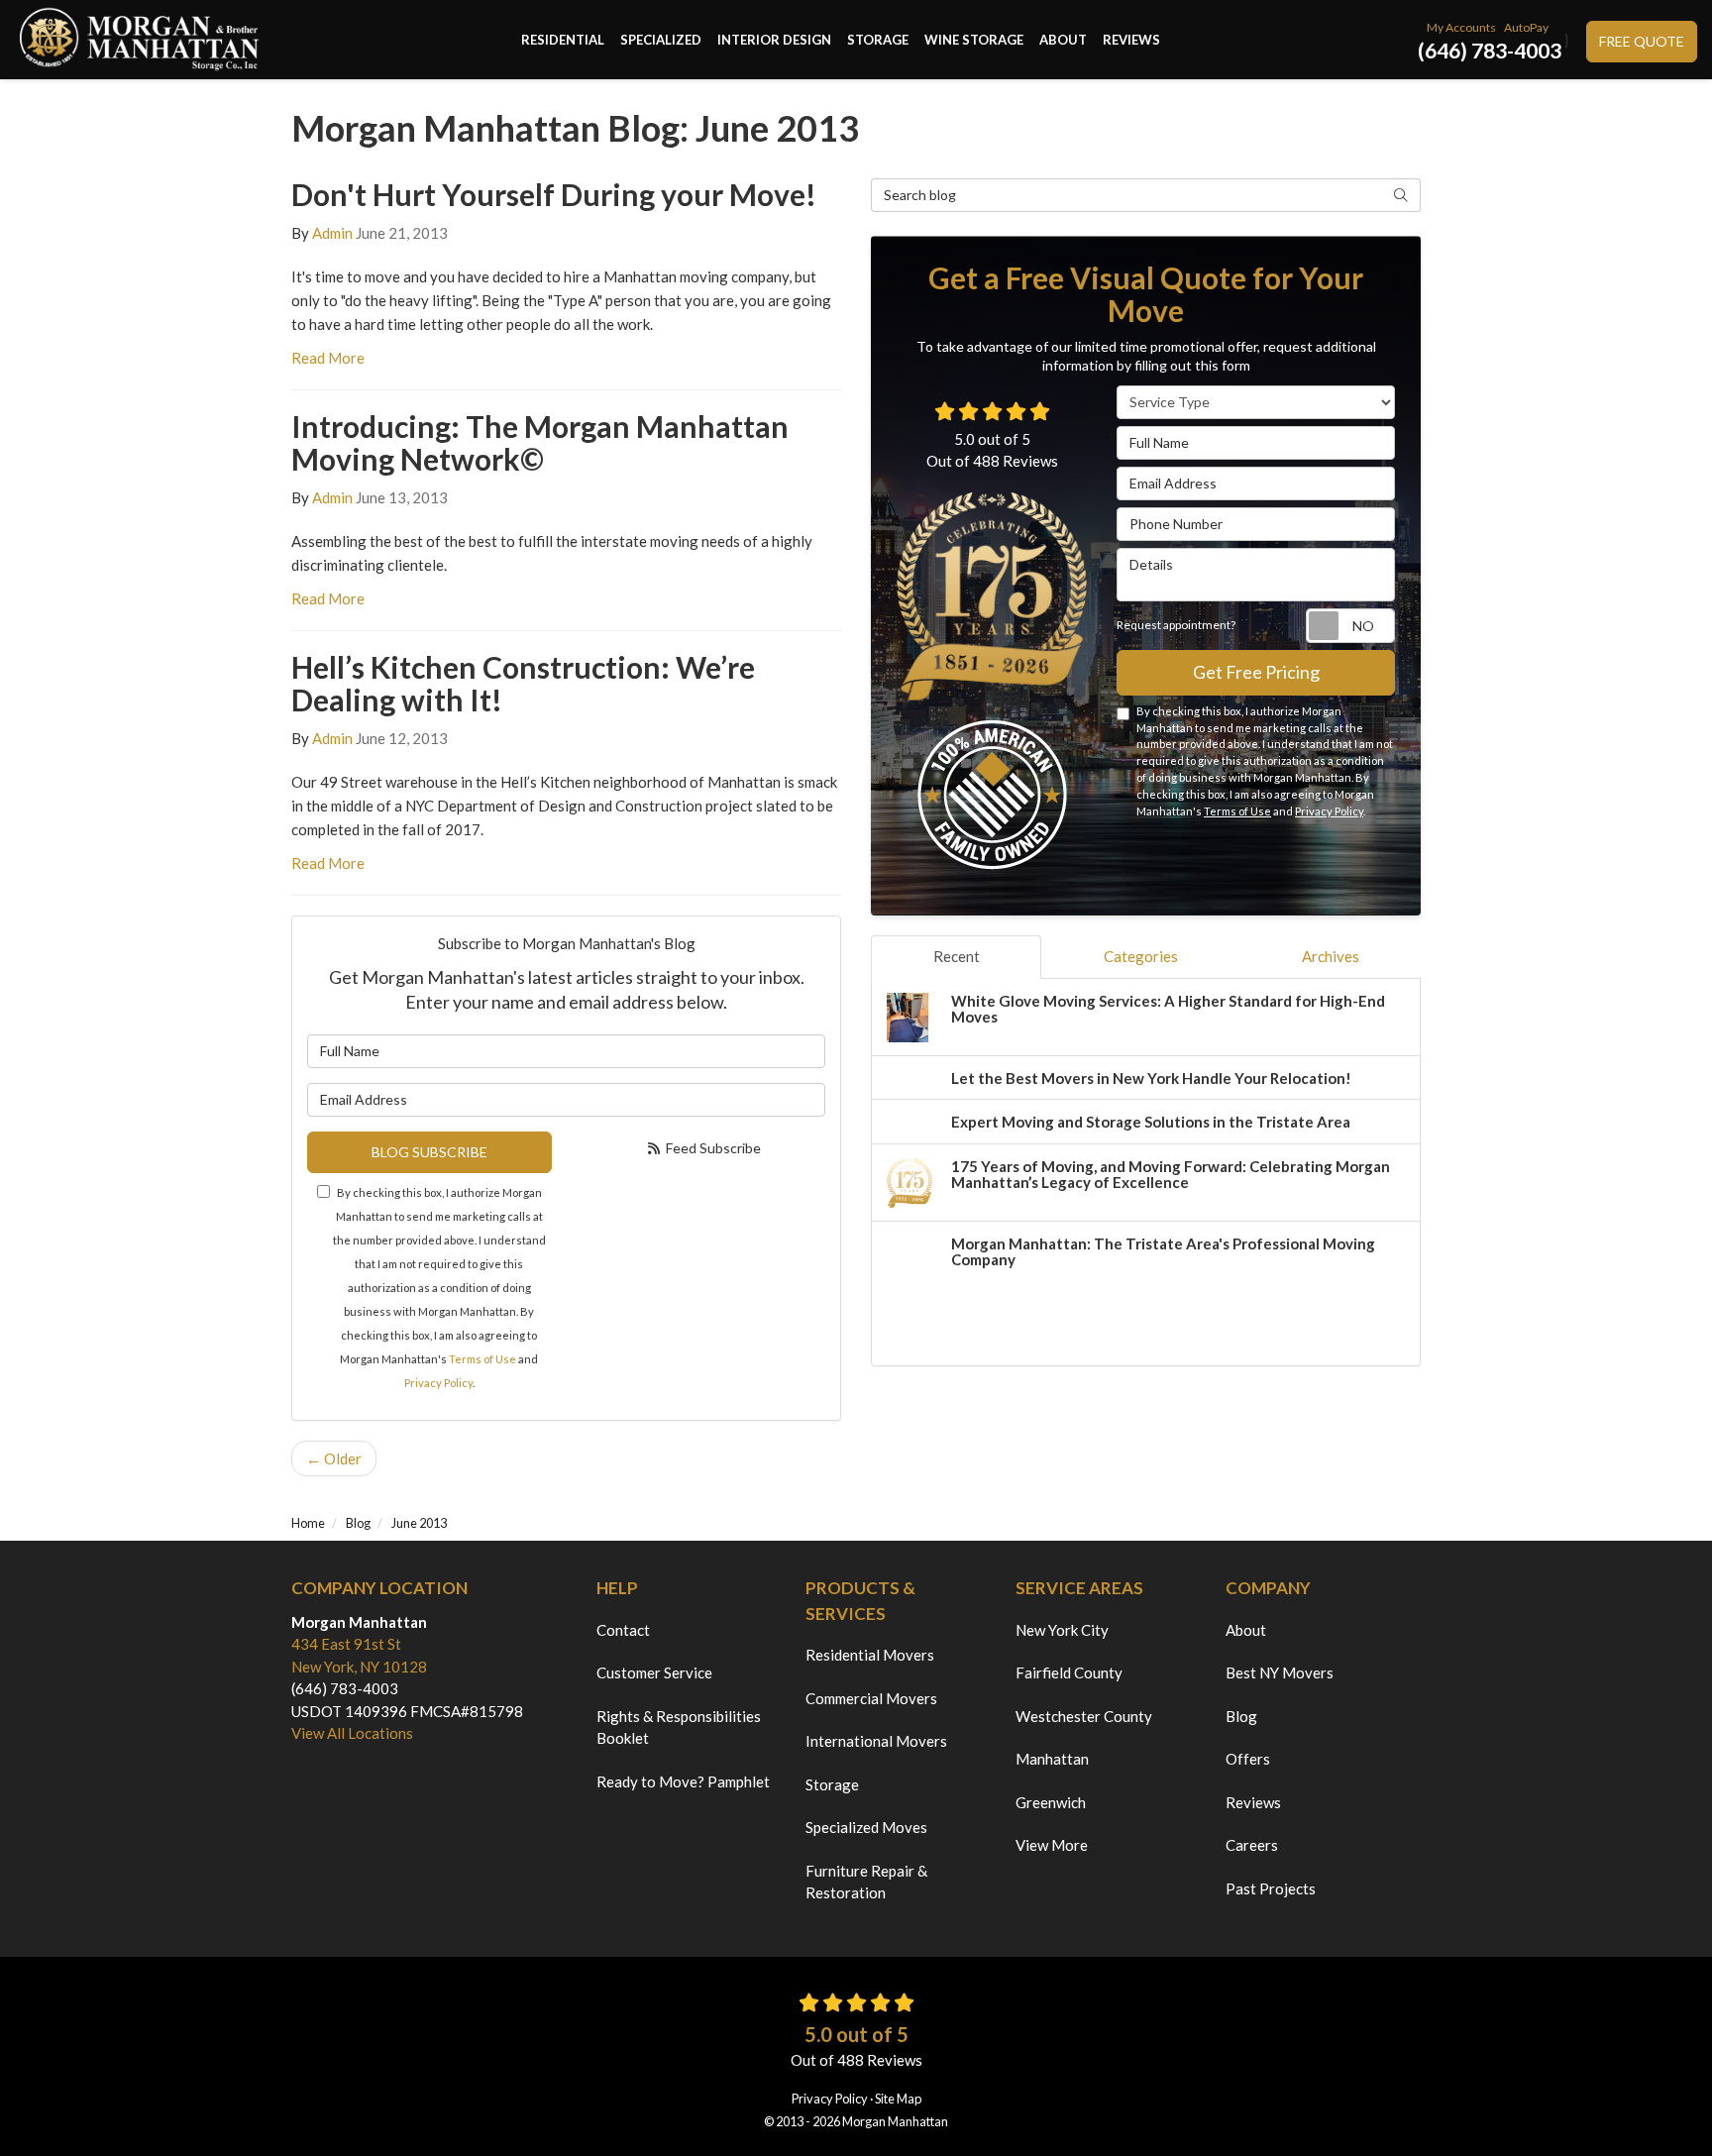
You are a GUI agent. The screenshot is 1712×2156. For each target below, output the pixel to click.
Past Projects (1271, 1888)
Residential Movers (870, 1655)
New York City (1062, 1630)
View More (1052, 1845)
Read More (328, 358)
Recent (957, 956)
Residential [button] (563, 40)
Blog (1241, 1716)
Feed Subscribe (712, 1148)
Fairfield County (1069, 1672)
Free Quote (1642, 41)
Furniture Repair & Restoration (866, 1882)
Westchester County (1084, 1716)
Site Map (898, 2099)
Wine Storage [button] (974, 40)
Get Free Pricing (1256, 672)
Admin (332, 233)
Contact (623, 1630)
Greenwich (1051, 1802)
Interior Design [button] (774, 40)
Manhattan (1052, 1759)
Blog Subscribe (429, 1152)
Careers (1252, 1845)
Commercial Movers (871, 1698)
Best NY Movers (1280, 1672)
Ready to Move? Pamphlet (683, 1781)
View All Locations (352, 1733)
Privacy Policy (438, 1383)
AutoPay (1526, 27)
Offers (1248, 1759)
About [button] (1063, 40)
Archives (1331, 956)
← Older (334, 1458)
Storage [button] (878, 40)
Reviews (1253, 1802)
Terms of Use (482, 1359)
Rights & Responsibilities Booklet (679, 1727)
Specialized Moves (866, 1827)
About (1246, 1630)
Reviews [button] (1131, 40)
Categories (1141, 956)
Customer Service (654, 1672)
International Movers (876, 1741)
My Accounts (1461, 27)
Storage (832, 1784)
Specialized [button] (661, 40)
